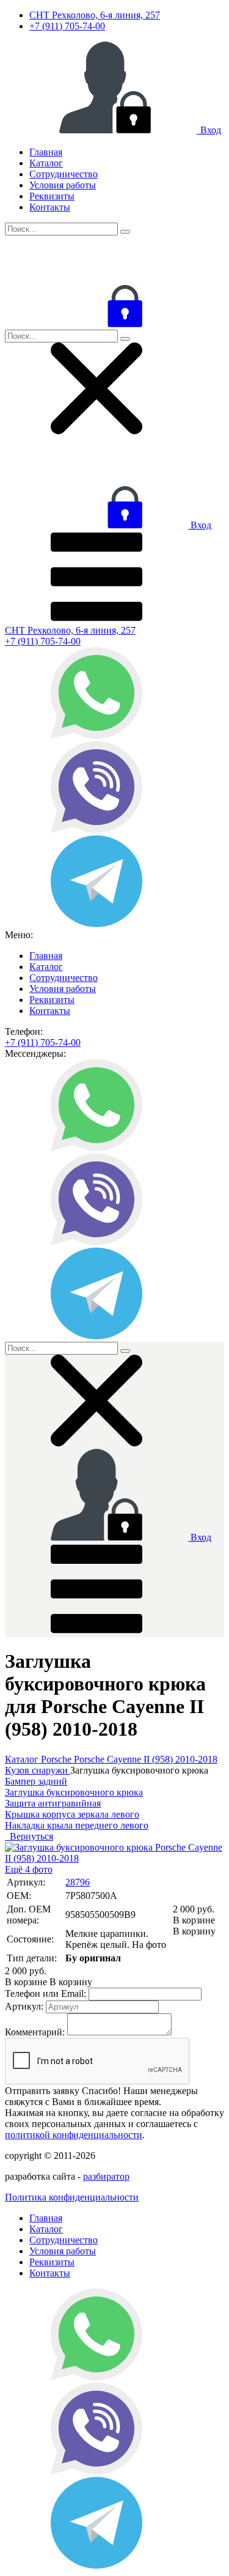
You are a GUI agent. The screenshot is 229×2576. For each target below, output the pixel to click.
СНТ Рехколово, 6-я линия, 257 (95, 15)
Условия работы (63, 185)
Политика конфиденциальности (72, 2197)
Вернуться (29, 1836)
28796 (78, 1882)
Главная (46, 152)
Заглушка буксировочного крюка (74, 1792)
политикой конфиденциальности (74, 2135)
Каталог (46, 163)
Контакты (50, 207)
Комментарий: (35, 2032)
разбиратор (106, 2176)
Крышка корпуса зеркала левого (72, 1814)
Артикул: (24, 2006)
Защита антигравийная (53, 1803)
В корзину (194, 1926)
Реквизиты (52, 196)
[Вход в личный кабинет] (96, 324)
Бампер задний (36, 1781)
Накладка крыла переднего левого (77, 1825)
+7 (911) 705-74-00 (67, 26)
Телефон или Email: (45, 1993)
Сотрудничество (64, 174)
